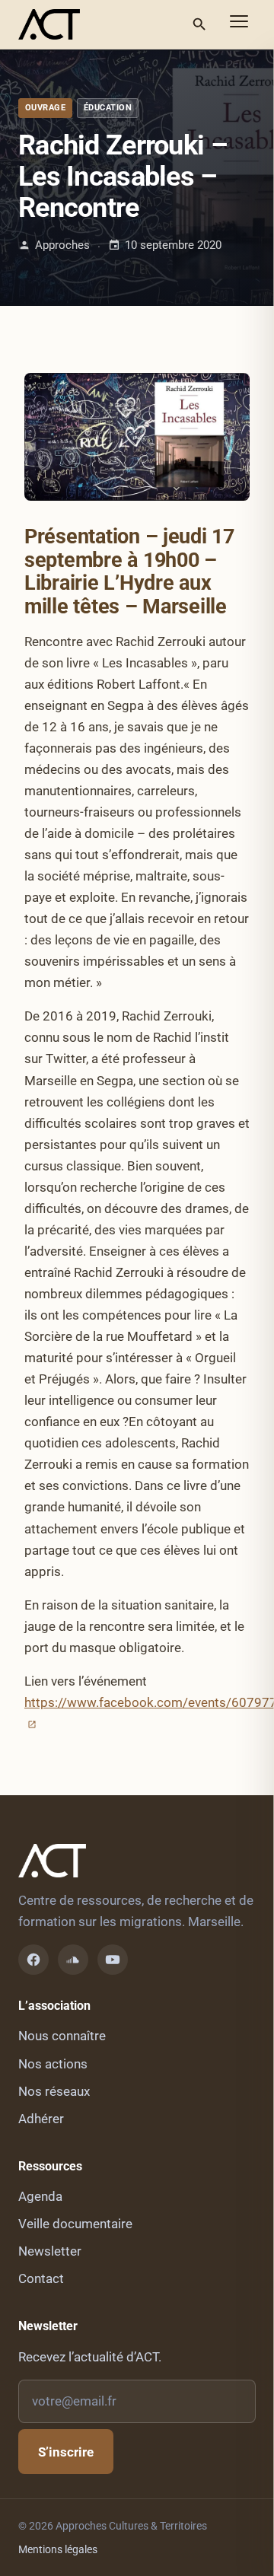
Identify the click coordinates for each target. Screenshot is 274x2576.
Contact (41, 2278)
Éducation (108, 108)
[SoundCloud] (73, 1960)
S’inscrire (66, 2452)
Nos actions (53, 2064)
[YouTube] (113, 1960)
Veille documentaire (75, 2224)
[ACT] (49, 24)
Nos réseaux (54, 2091)
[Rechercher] (199, 24)
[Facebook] (33, 1960)
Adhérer (41, 2119)
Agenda (40, 2196)
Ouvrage (45, 108)
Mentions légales (58, 2549)
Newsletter (50, 2251)
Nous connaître (62, 2036)
